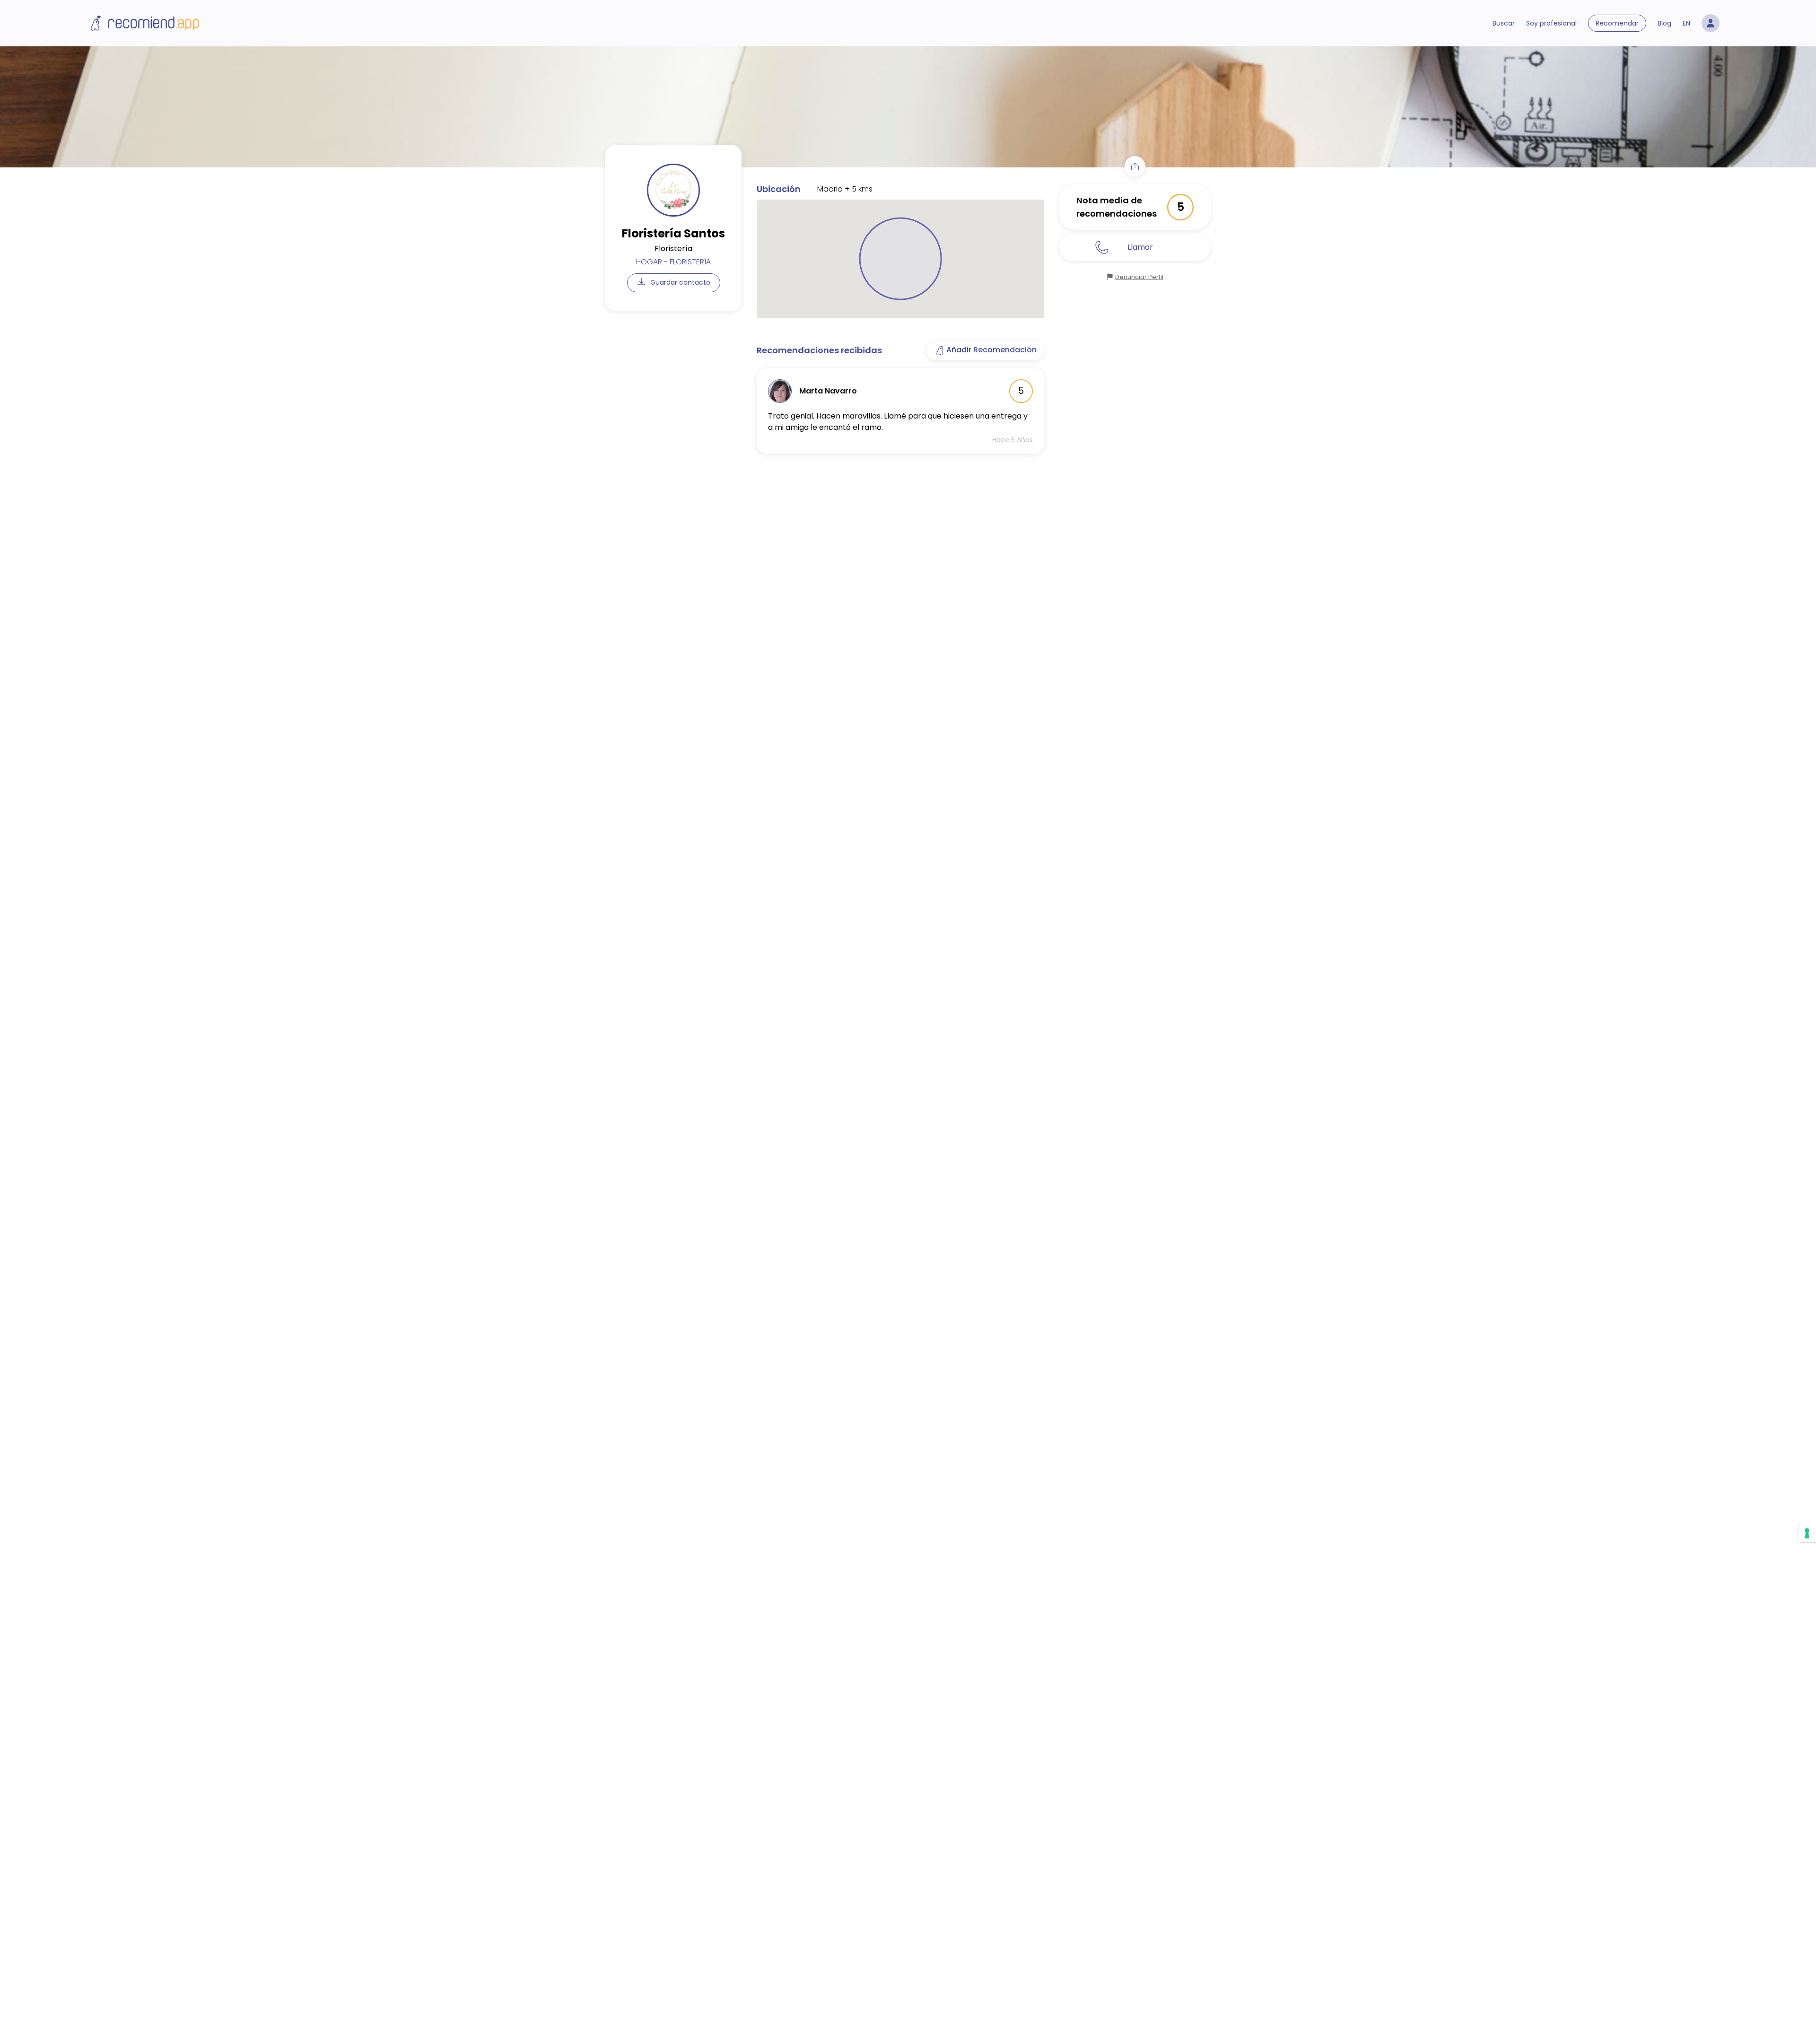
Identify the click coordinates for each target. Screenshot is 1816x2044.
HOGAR (649, 262)
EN (1686, 23)
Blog (1664, 23)
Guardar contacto (679, 282)
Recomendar (1617, 23)
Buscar (1504, 23)
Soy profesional (1551, 23)
